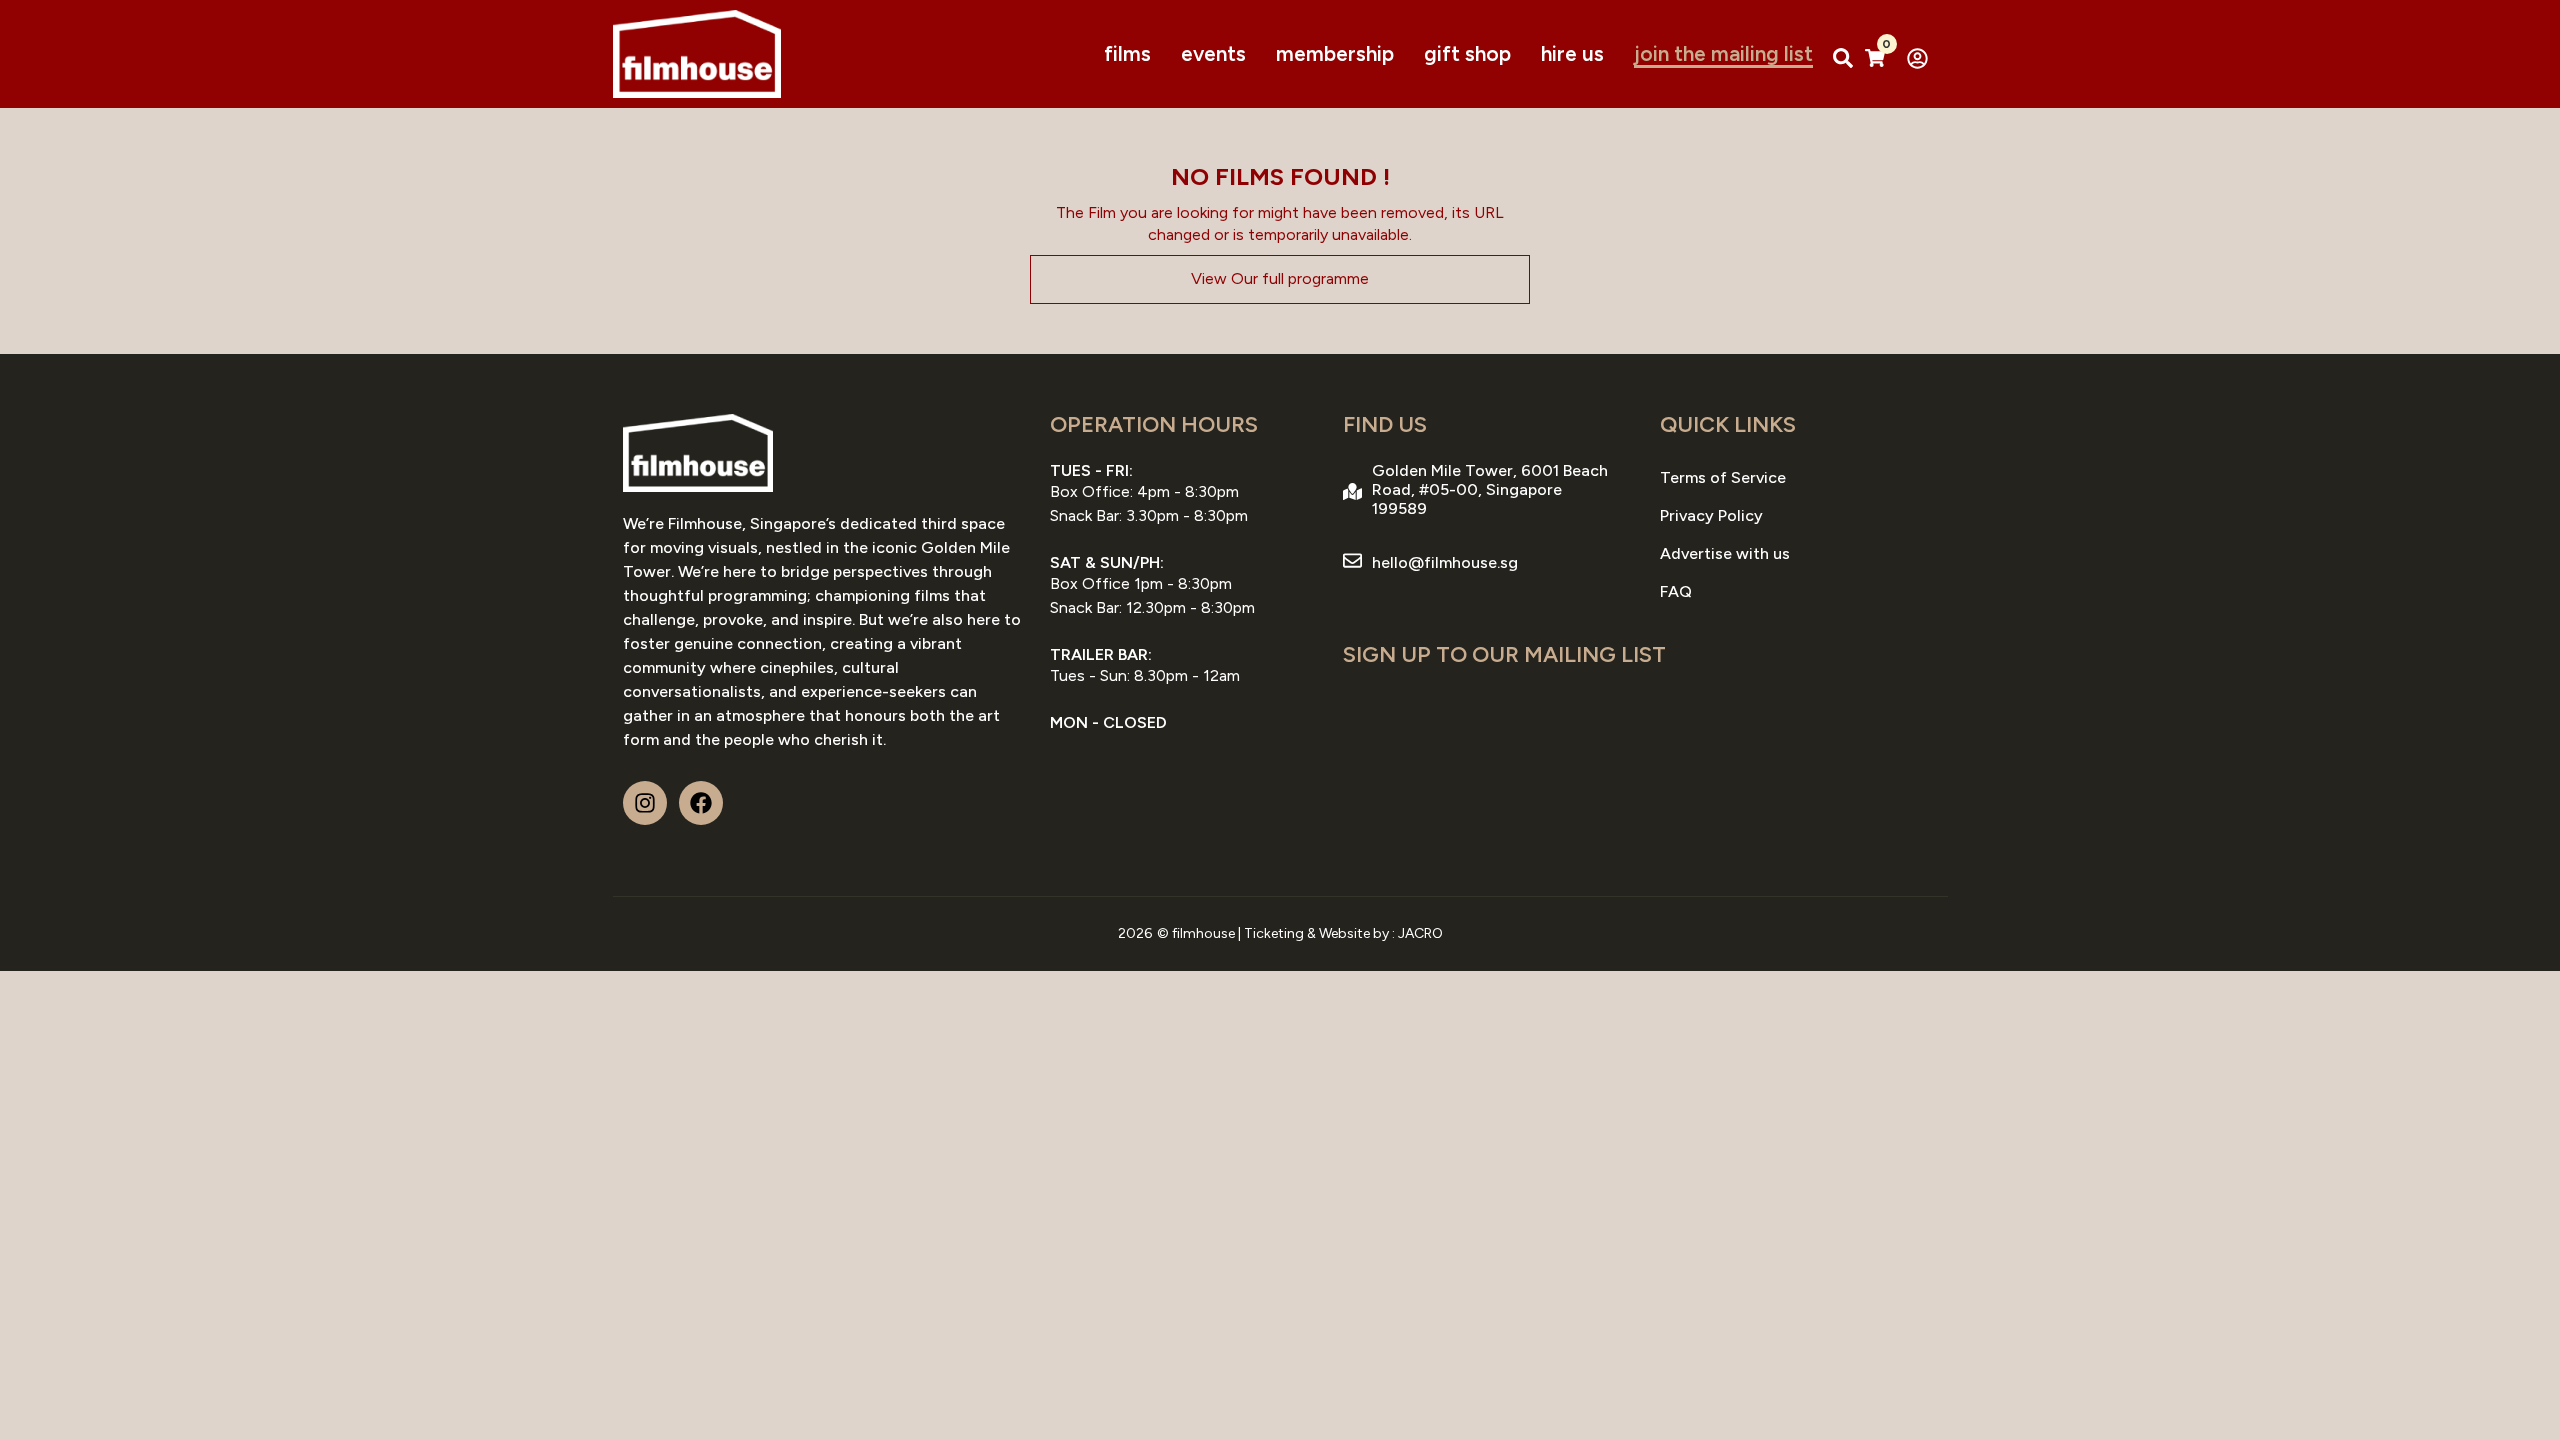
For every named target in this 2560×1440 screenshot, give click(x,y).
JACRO (1420, 933)
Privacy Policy (1711, 515)
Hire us (1572, 53)
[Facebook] (701, 803)
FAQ (1676, 591)
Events (1213, 53)
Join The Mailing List (1723, 53)
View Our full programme (1280, 278)
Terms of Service (1723, 477)
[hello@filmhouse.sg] (1352, 560)
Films (1127, 53)
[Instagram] (645, 803)
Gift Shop (1467, 53)
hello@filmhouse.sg (1445, 562)
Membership (1335, 53)
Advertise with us (1725, 553)
